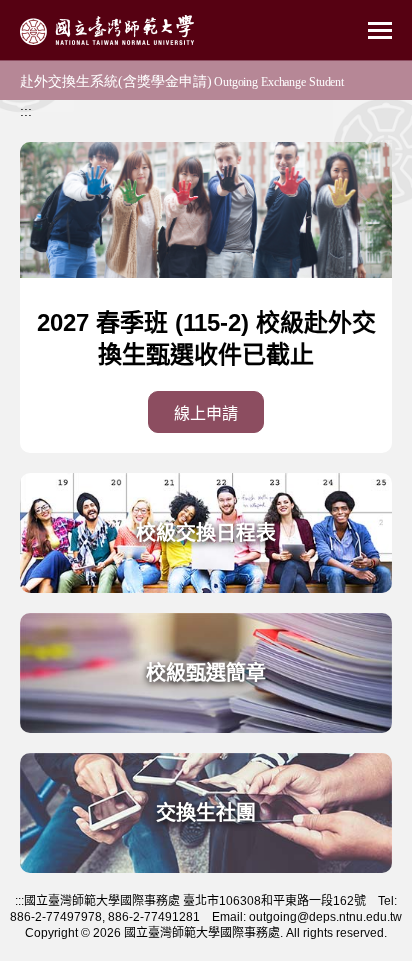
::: (26, 111)
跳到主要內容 (42, 11)
